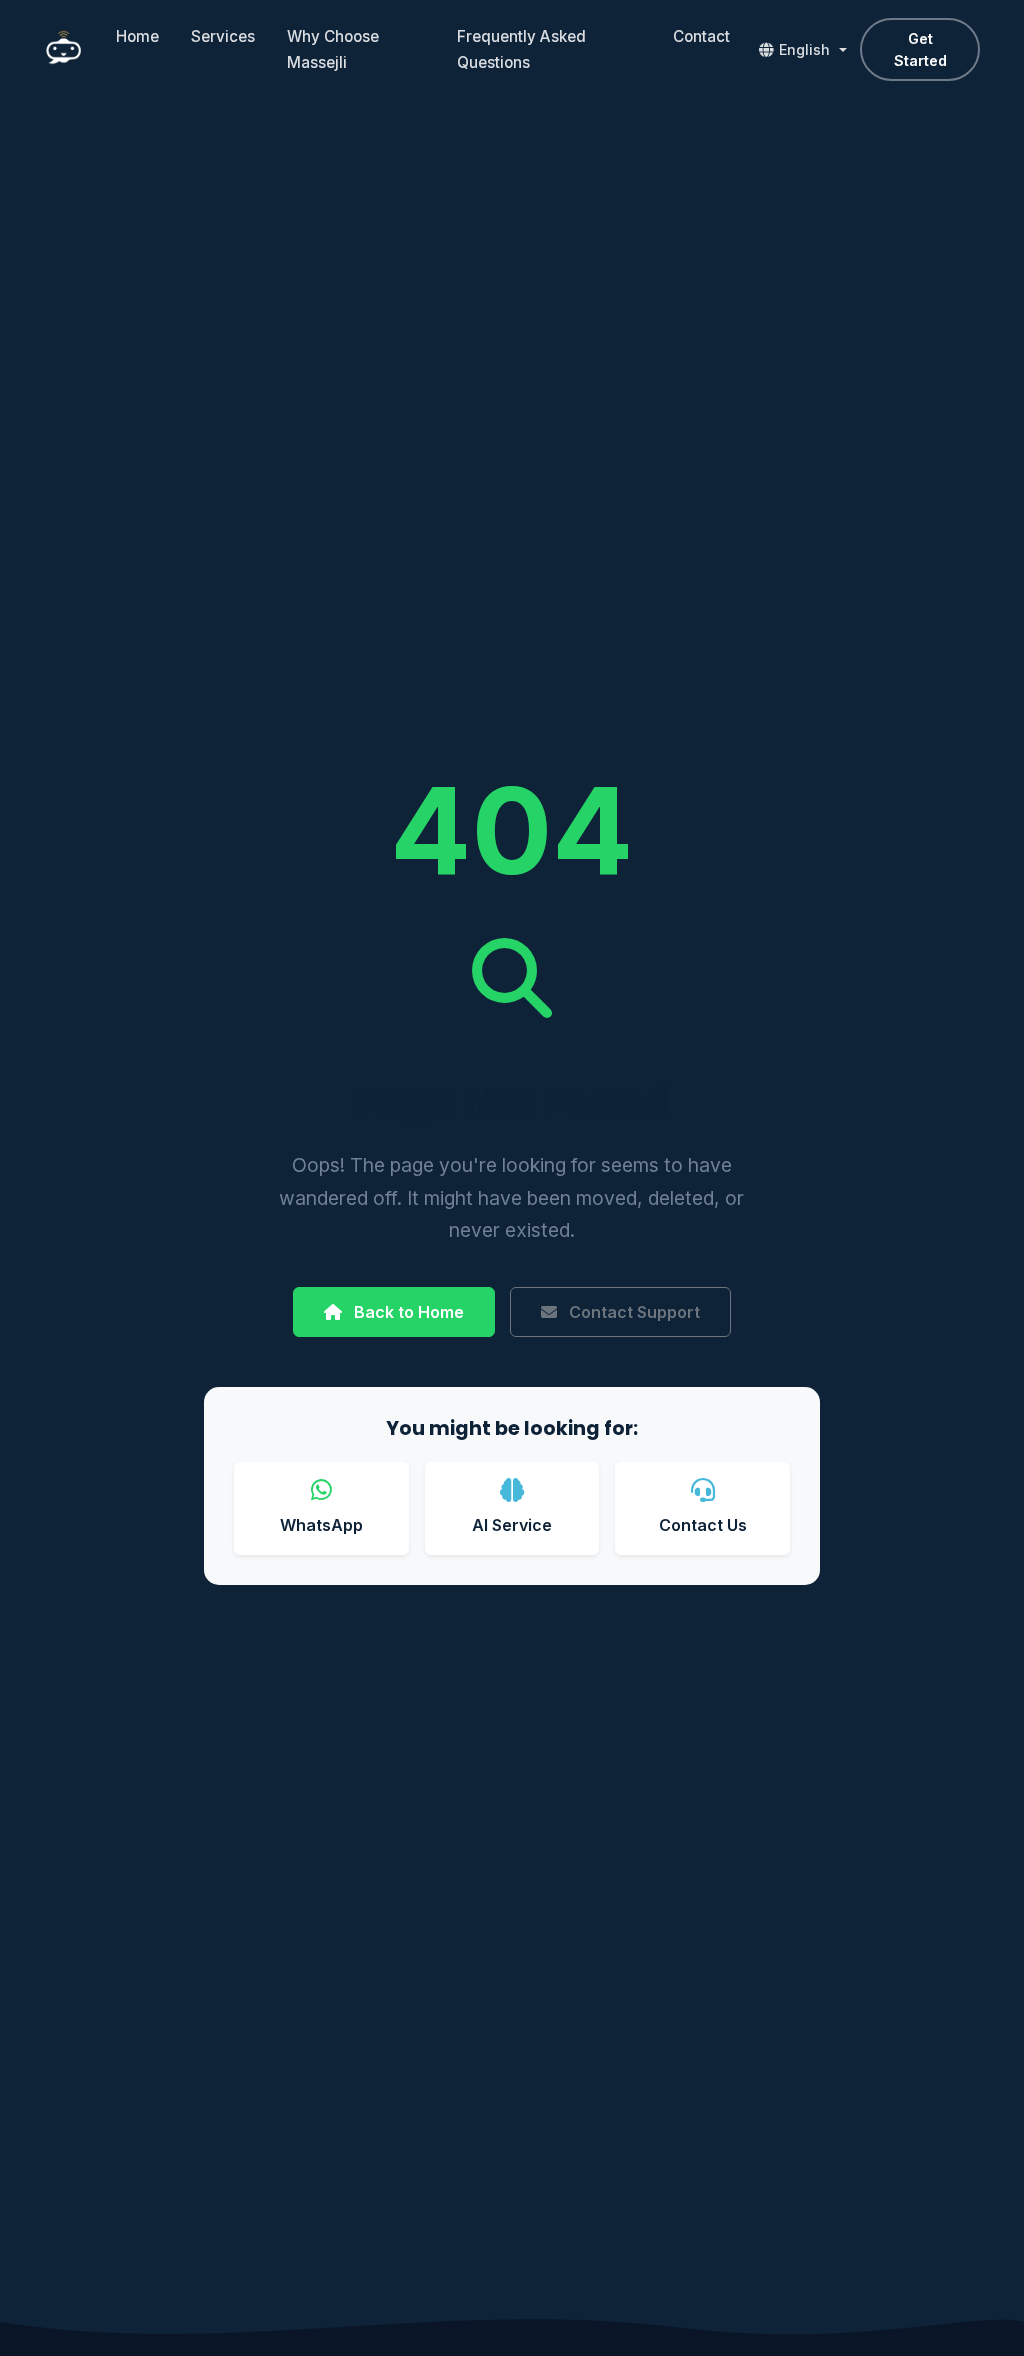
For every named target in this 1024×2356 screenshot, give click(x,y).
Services (223, 36)
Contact (701, 36)
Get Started (920, 49)
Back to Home (407, 1312)
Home (137, 36)
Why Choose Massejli (333, 49)
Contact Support (632, 1312)
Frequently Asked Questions (521, 49)
